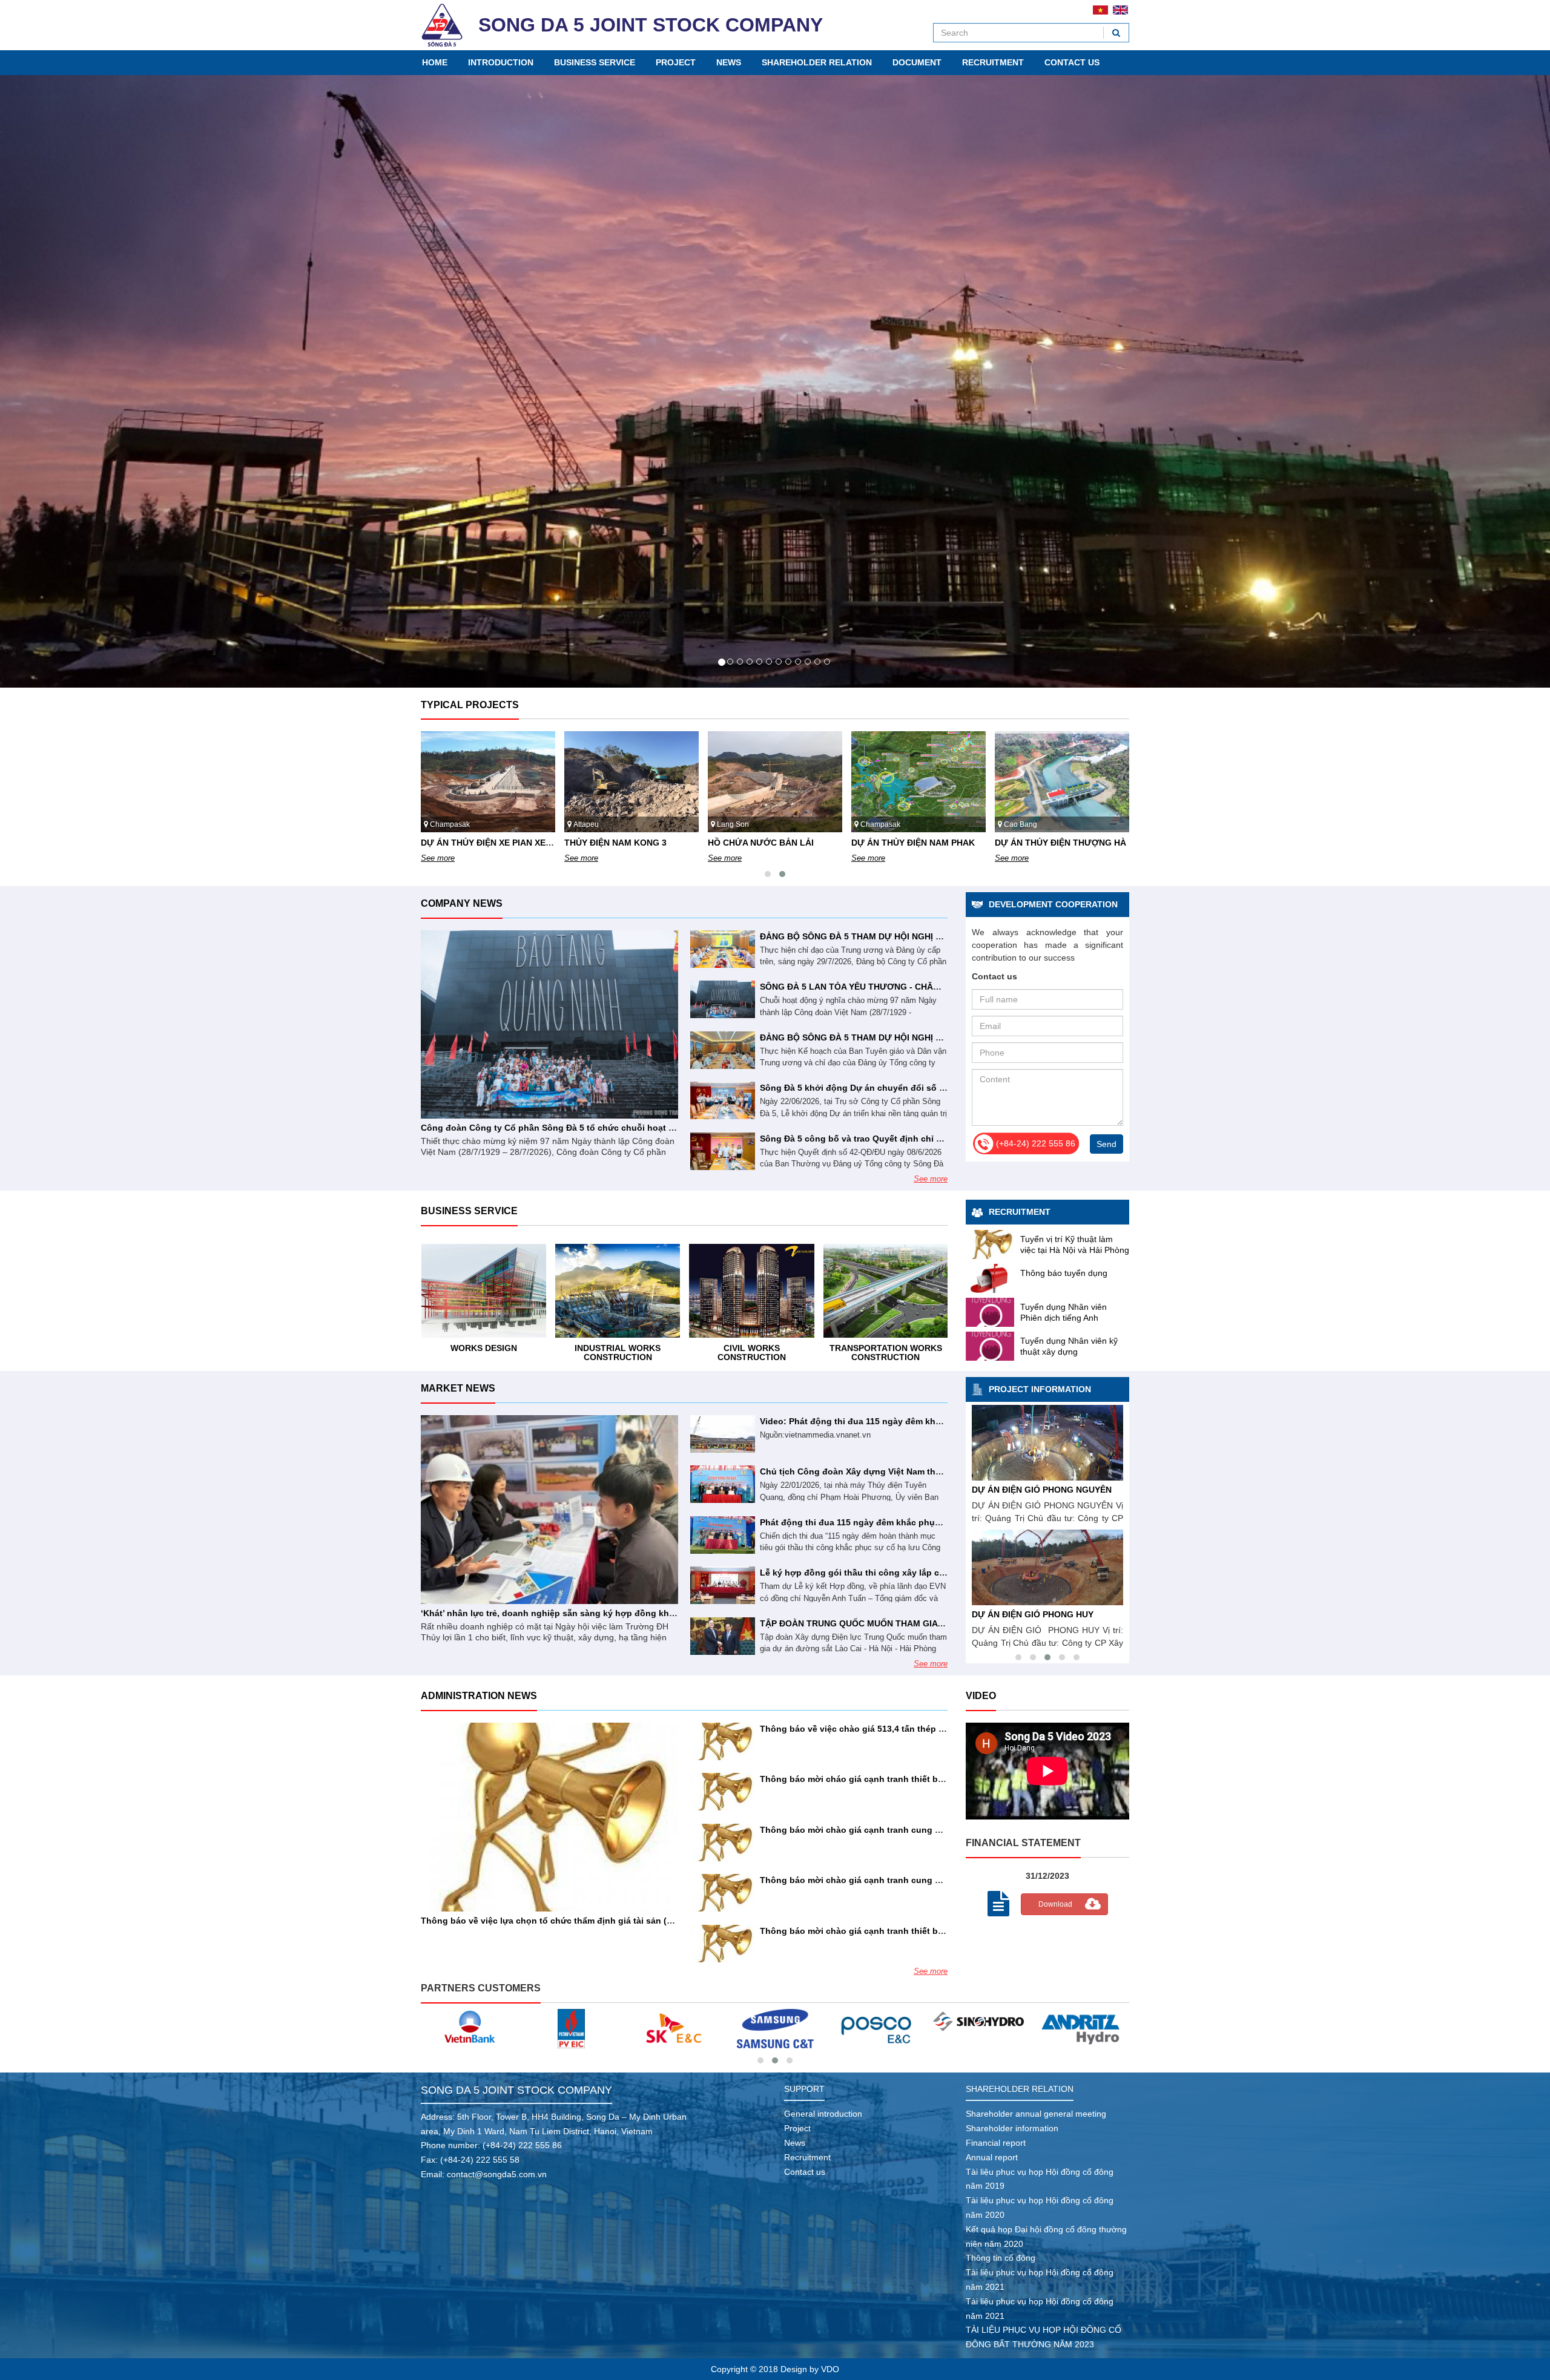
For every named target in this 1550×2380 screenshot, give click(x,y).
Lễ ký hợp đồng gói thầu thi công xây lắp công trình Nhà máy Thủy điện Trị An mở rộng (942, 1571)
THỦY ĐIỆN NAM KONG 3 (472, 841)
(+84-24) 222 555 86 (522, 2145)
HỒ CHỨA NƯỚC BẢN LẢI (617, 841)
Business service (595, 62)
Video (981, 1695)
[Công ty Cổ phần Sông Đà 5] (442, 25)
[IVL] (1082, 2021)
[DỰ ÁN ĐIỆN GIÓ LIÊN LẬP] (1047, 1441)
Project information (1040, 1388)
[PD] (979, 2027)
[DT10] (469, 2027)
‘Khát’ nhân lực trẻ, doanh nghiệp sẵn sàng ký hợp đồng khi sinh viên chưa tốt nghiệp (601, 1612)
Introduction (501, 62)
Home (435, 62)
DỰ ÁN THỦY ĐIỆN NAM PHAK (770, 841)
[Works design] (885, 1290)
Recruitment (993, 62)
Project (676, 62)
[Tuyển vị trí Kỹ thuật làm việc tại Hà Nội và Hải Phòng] (990, 1243)
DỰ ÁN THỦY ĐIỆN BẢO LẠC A (1057, 841)
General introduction (823, 2113)
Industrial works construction (483, 1351)
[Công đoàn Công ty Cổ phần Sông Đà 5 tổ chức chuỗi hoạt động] (549, 1024)
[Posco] (775, 2027)
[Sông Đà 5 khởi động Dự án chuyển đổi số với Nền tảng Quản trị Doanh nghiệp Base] (723, 1099)
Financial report (996, 2142)
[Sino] (877, 2020)
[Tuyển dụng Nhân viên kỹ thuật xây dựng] (990, 1345)
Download (1055, 1903)
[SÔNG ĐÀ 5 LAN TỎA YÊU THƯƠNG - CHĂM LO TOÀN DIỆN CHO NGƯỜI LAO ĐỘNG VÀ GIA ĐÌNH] (723, 998)
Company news (462, 902)
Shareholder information (1012, 2127)
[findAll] (1116, 33)
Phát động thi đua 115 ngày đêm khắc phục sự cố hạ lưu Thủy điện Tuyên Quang (928, 1521)
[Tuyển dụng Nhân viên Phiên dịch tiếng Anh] (990, 1311)
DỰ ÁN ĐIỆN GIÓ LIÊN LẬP (1027, 1488)
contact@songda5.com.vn (497, 2173)
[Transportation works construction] (751, 1290)
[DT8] (673, 2027)
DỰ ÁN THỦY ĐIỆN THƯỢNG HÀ (917, 841)
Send (1106, 1143)
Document (917, 62)
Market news (458, 1387)
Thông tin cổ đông (1001, 2257)
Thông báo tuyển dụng (1064, 1272)
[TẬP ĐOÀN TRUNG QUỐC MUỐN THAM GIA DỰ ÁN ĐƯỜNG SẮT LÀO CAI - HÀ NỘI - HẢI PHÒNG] (723, 1635)
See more (438, 857)
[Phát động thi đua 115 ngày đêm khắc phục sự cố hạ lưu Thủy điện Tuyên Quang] (723, 1534)
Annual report (992, 2156)
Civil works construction (617, 1351)
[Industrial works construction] (483, 1290)
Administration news (479, 1695)
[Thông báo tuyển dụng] (990, 1277)
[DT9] (571, 2027)
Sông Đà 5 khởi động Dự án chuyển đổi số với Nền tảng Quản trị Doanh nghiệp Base (936, 1086)
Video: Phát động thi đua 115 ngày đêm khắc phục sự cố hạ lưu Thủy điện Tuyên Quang (943, 1420)
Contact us (1072, 62)
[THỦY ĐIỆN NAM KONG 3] (1047, 1566)
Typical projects (470, 704)
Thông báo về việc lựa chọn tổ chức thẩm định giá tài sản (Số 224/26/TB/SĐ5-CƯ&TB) (599, 1919)
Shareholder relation (817, 62)
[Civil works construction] (617, 1290)
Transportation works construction (751, 1351)
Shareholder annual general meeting (1036, 2113)
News (729, 62)
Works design (885, 1347)
